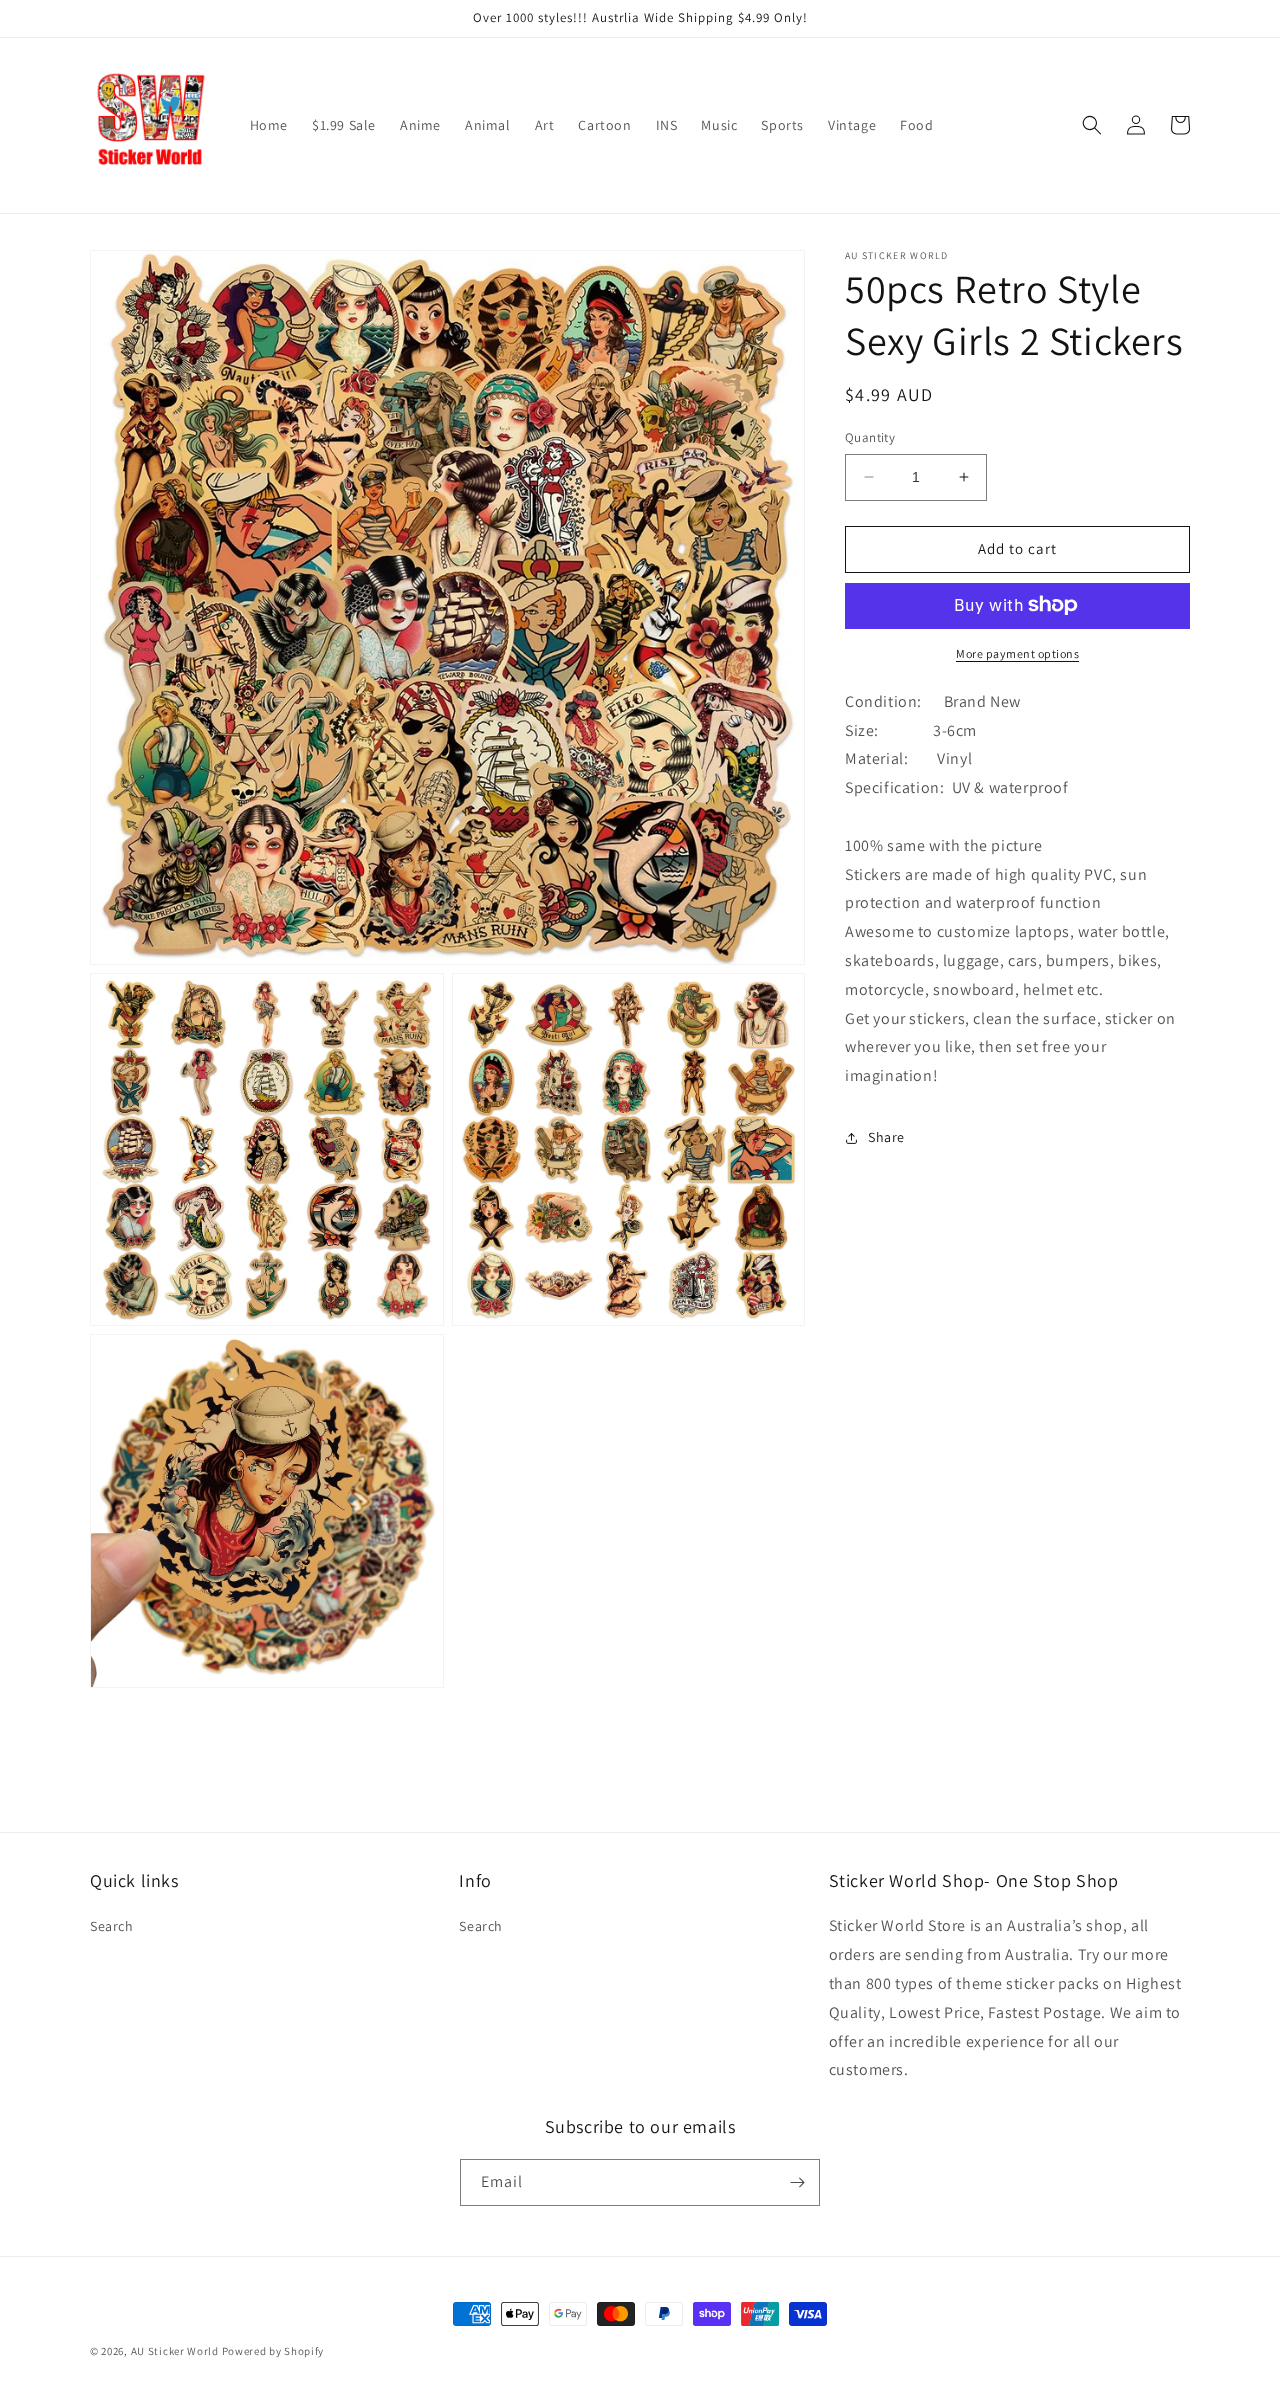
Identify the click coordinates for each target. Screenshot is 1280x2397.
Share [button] (886, 1137)
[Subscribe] (797, 2182)
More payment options (1017, 652)
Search (112, 1926)
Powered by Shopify (273, 2351)
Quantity (870, 437)
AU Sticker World (175, 2351)
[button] (1092, 125)
